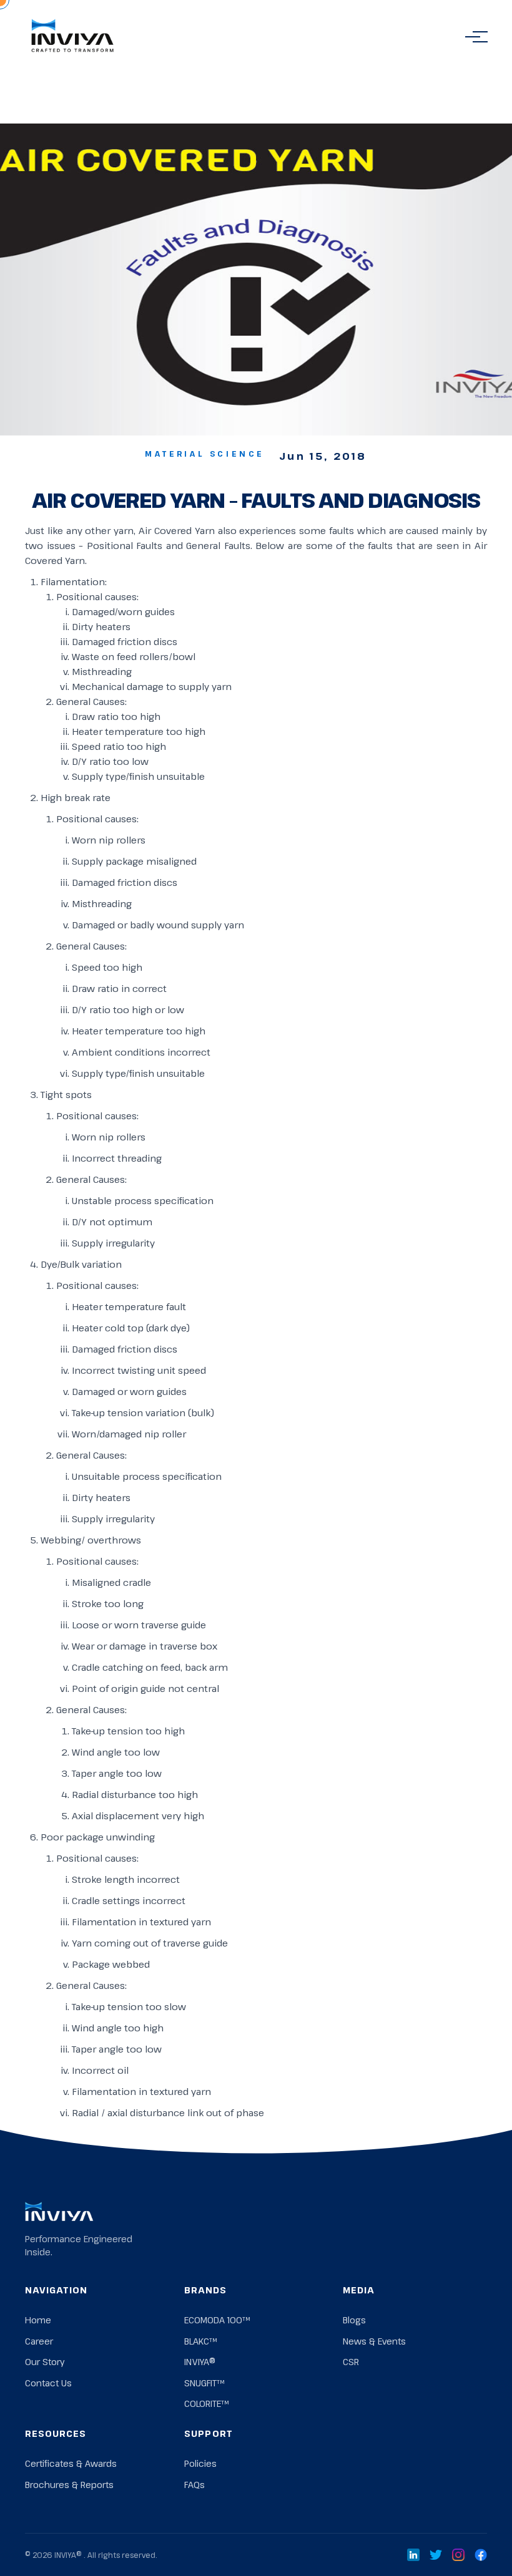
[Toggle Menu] (473, 37)
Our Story (45, 2362)
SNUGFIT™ (204, 2383)
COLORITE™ (206, 2403)
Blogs (354, 2320)
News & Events (374, 2341)
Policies (200, 2463)
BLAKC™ (200, 2341)
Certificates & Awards (71, 2463)
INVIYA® (200, 2362)
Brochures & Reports (69, 2485)
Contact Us (48, 2383)
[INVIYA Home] (72, 37)
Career (39, 2341)
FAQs (194, 2485)
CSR (351, 2362)
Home (38, 2320)
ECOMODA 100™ (217, 2320)
